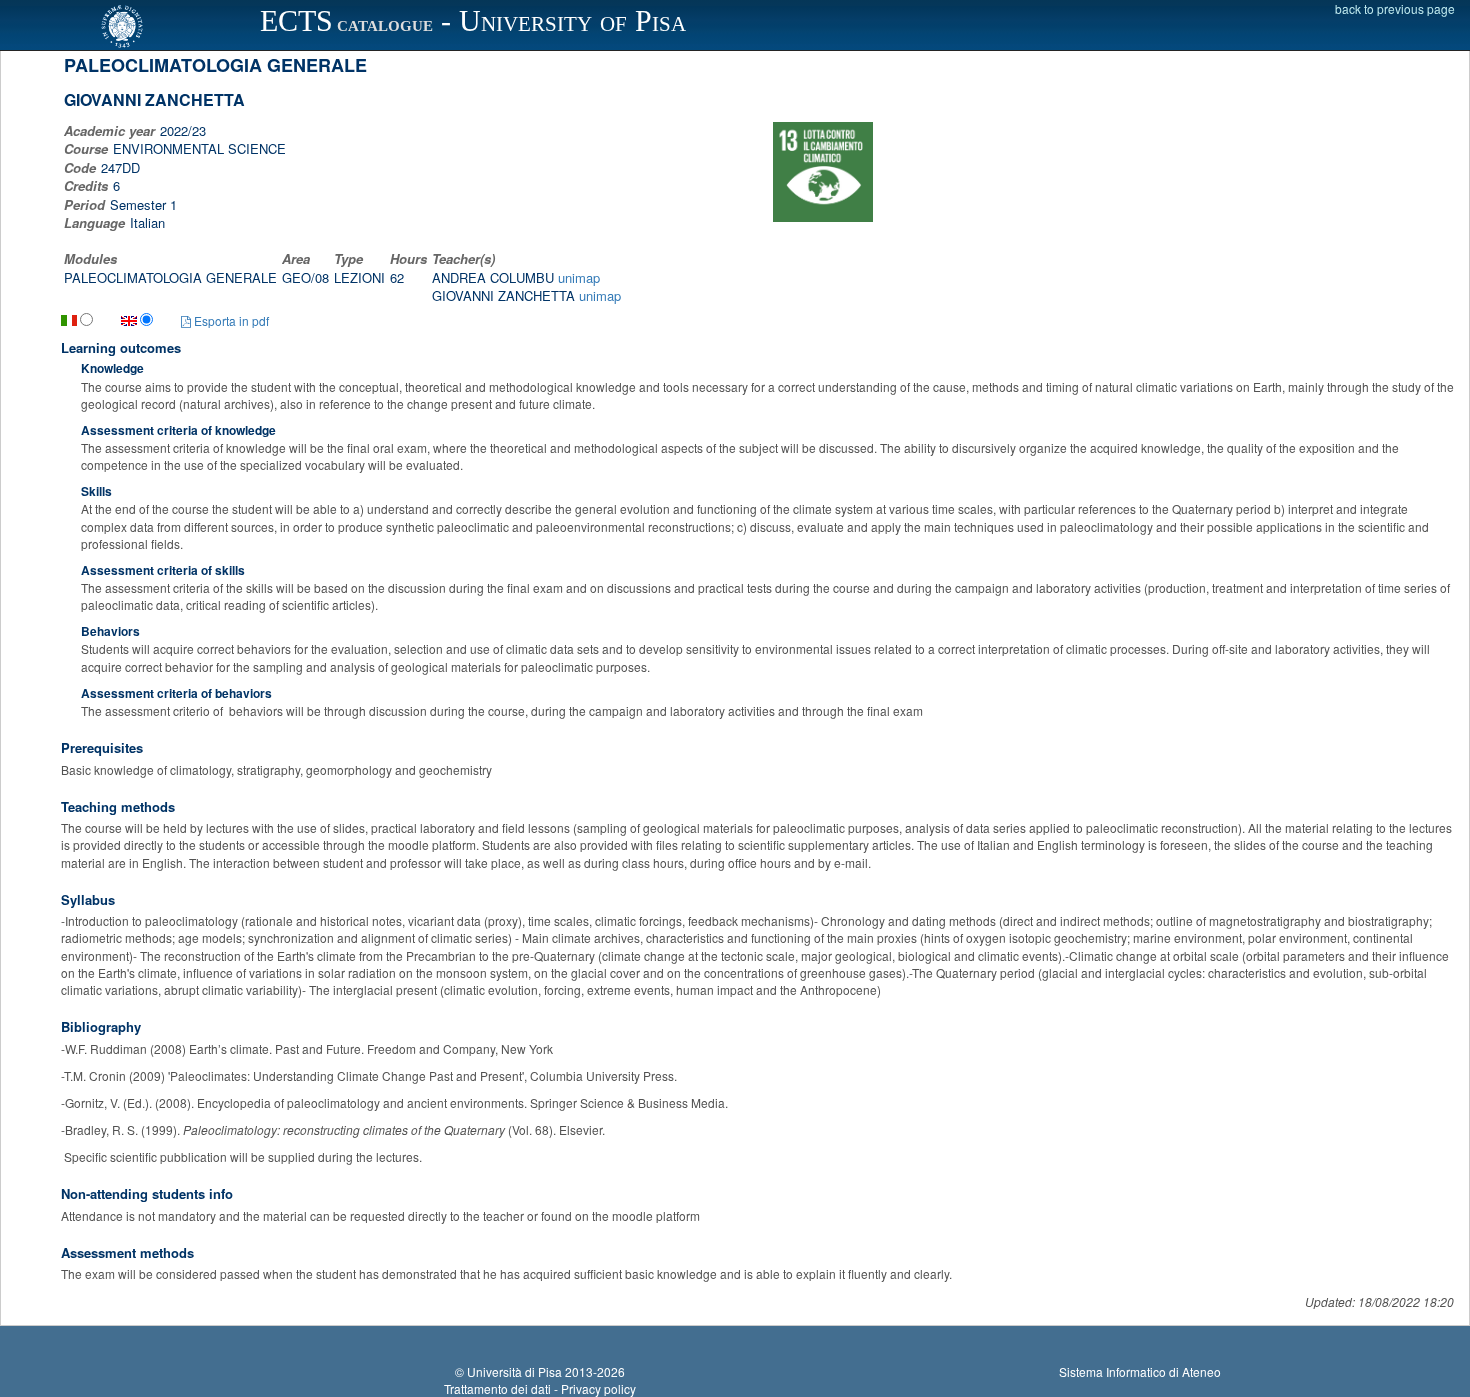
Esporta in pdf (230, 320)
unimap (579, 277)
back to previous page (1395, 8)
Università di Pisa (514, 1371)
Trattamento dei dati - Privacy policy (540, 1388)
